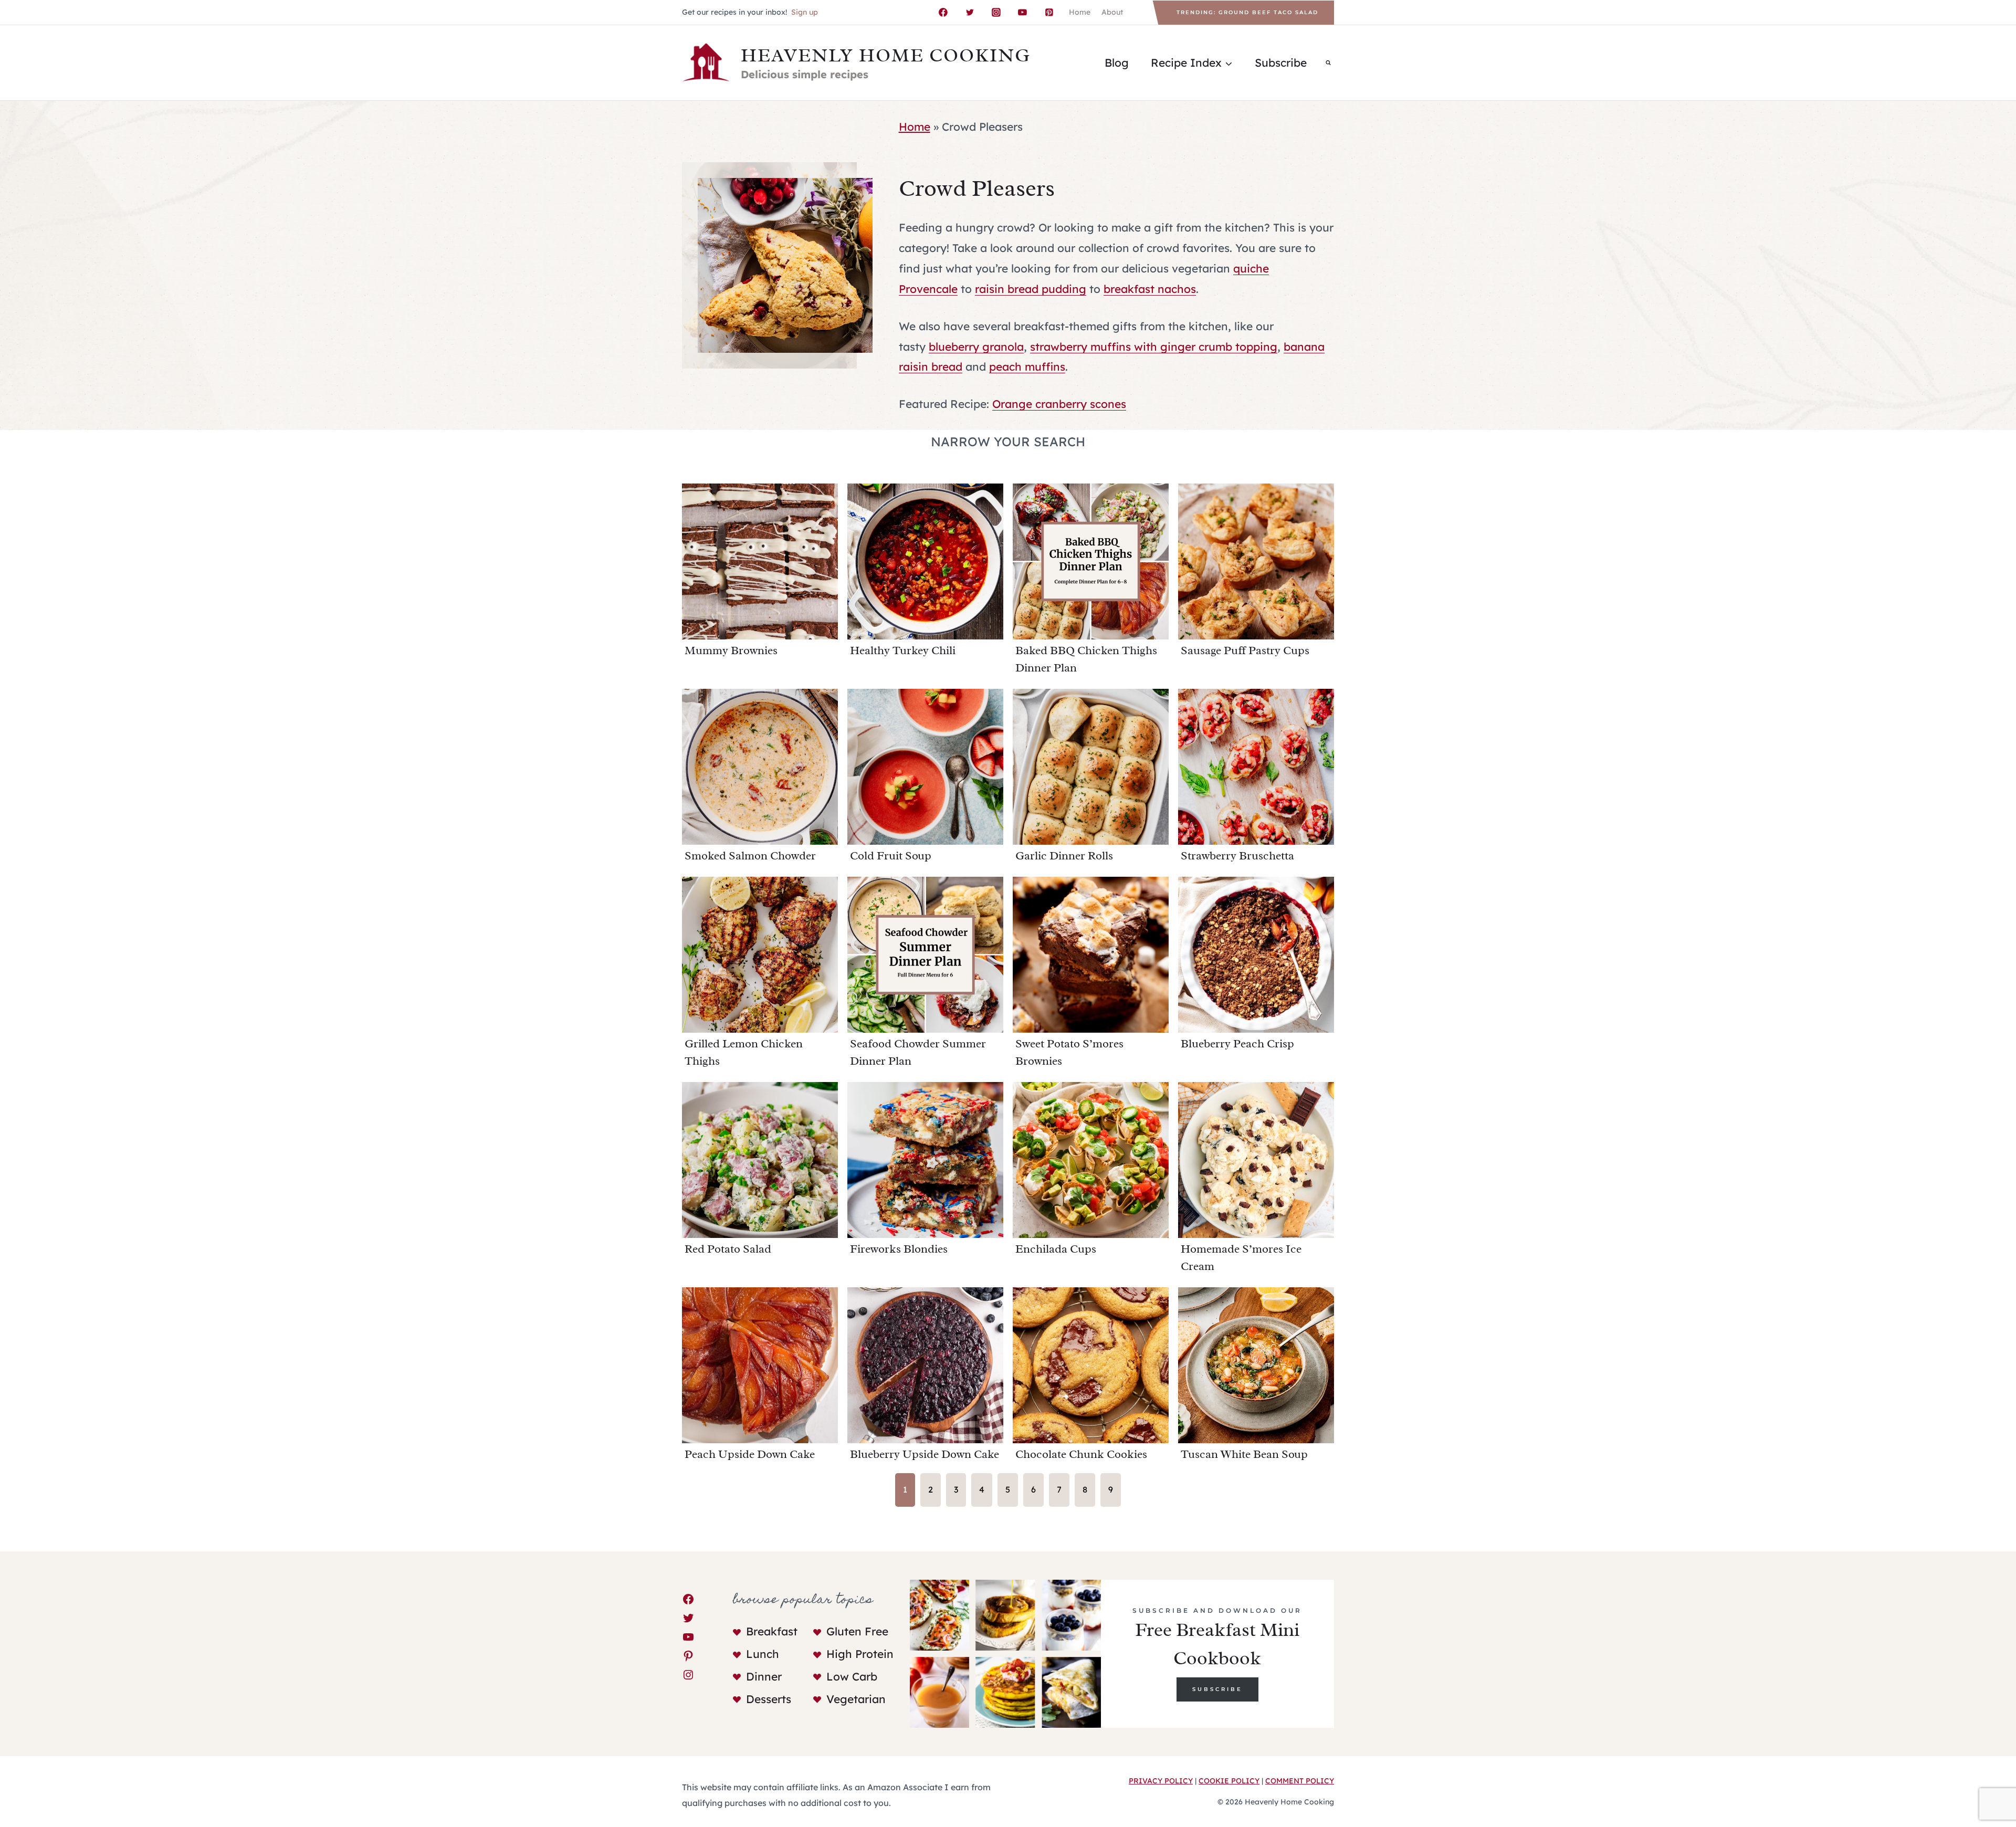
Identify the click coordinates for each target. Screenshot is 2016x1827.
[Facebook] (943, 13)
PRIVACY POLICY (1161, 1781)
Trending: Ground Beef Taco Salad (1247, 12)
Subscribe (1281, 62)
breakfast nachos (1150, 289)
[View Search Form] (1328, 62)
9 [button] (1111, 1489)
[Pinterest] (1049, 13)
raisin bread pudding (1031, 289)
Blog (1117, 62)
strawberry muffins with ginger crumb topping (1154, 346)
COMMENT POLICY (1300, 1781)
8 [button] (1085, 1489)
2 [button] (931, 1489)
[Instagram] (996, 13)
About (1112, 12)
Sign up (805, 12)
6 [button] (1033, 1489)
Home (1080, 12)
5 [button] (1008, 1489)
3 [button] (956, 1489)
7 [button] (1059, 1489)
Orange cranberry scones (1059, 404)
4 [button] (982, 1489)
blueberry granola (976, 346)
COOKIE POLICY (1229, 1781)
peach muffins (1027, 366)
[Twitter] (970, 13)
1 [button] (905, 1489)
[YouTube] (1023, 13)
